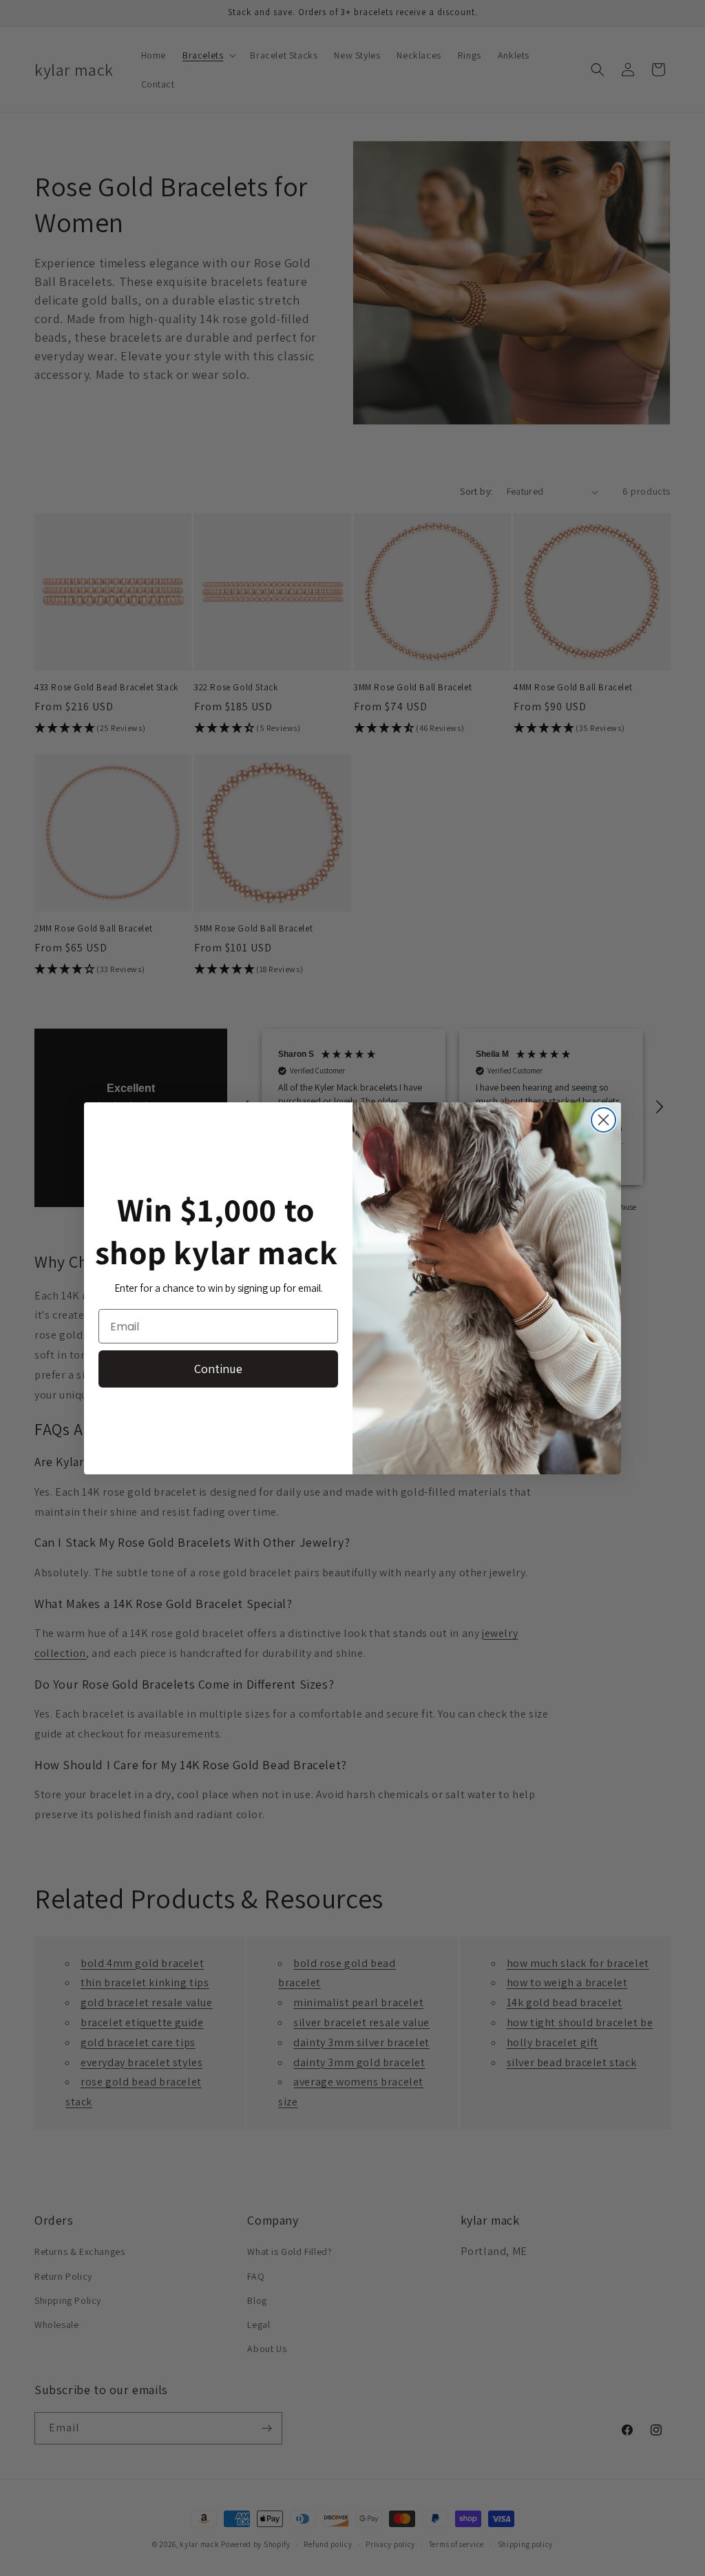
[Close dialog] (603, 1120)
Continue (218, 1369)
